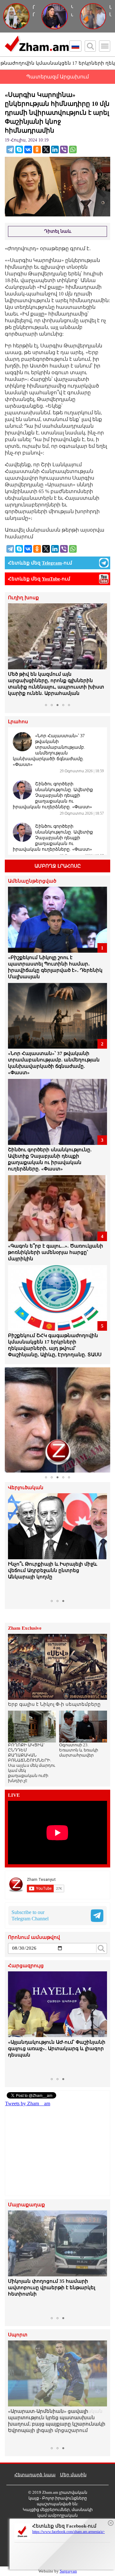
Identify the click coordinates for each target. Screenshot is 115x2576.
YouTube (51, 579)
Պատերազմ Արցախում (57, 77)
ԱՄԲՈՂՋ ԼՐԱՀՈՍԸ (58, 866)
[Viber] (64, 149)
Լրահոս (18, 722)
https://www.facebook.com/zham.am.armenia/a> (69, 2532)
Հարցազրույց (26, 1966)
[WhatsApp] (73, 149)
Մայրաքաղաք (27, 2205)
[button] (14, 652)
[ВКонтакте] (28, 149)
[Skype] (19, 149)
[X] (46, 149)
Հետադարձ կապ (35, 2475)
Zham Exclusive (25, 1628)
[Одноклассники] (37, 149)
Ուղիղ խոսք (23, 598)
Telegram (52, 563)
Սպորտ (18, 2335)
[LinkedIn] (55, 149)
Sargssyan (68, 2571)
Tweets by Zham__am (28, 2103)
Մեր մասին (73, 2475)
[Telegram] (10, 149)
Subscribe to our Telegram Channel (30, 1915)
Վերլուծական (26, 1488)
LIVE (14, 1795)
